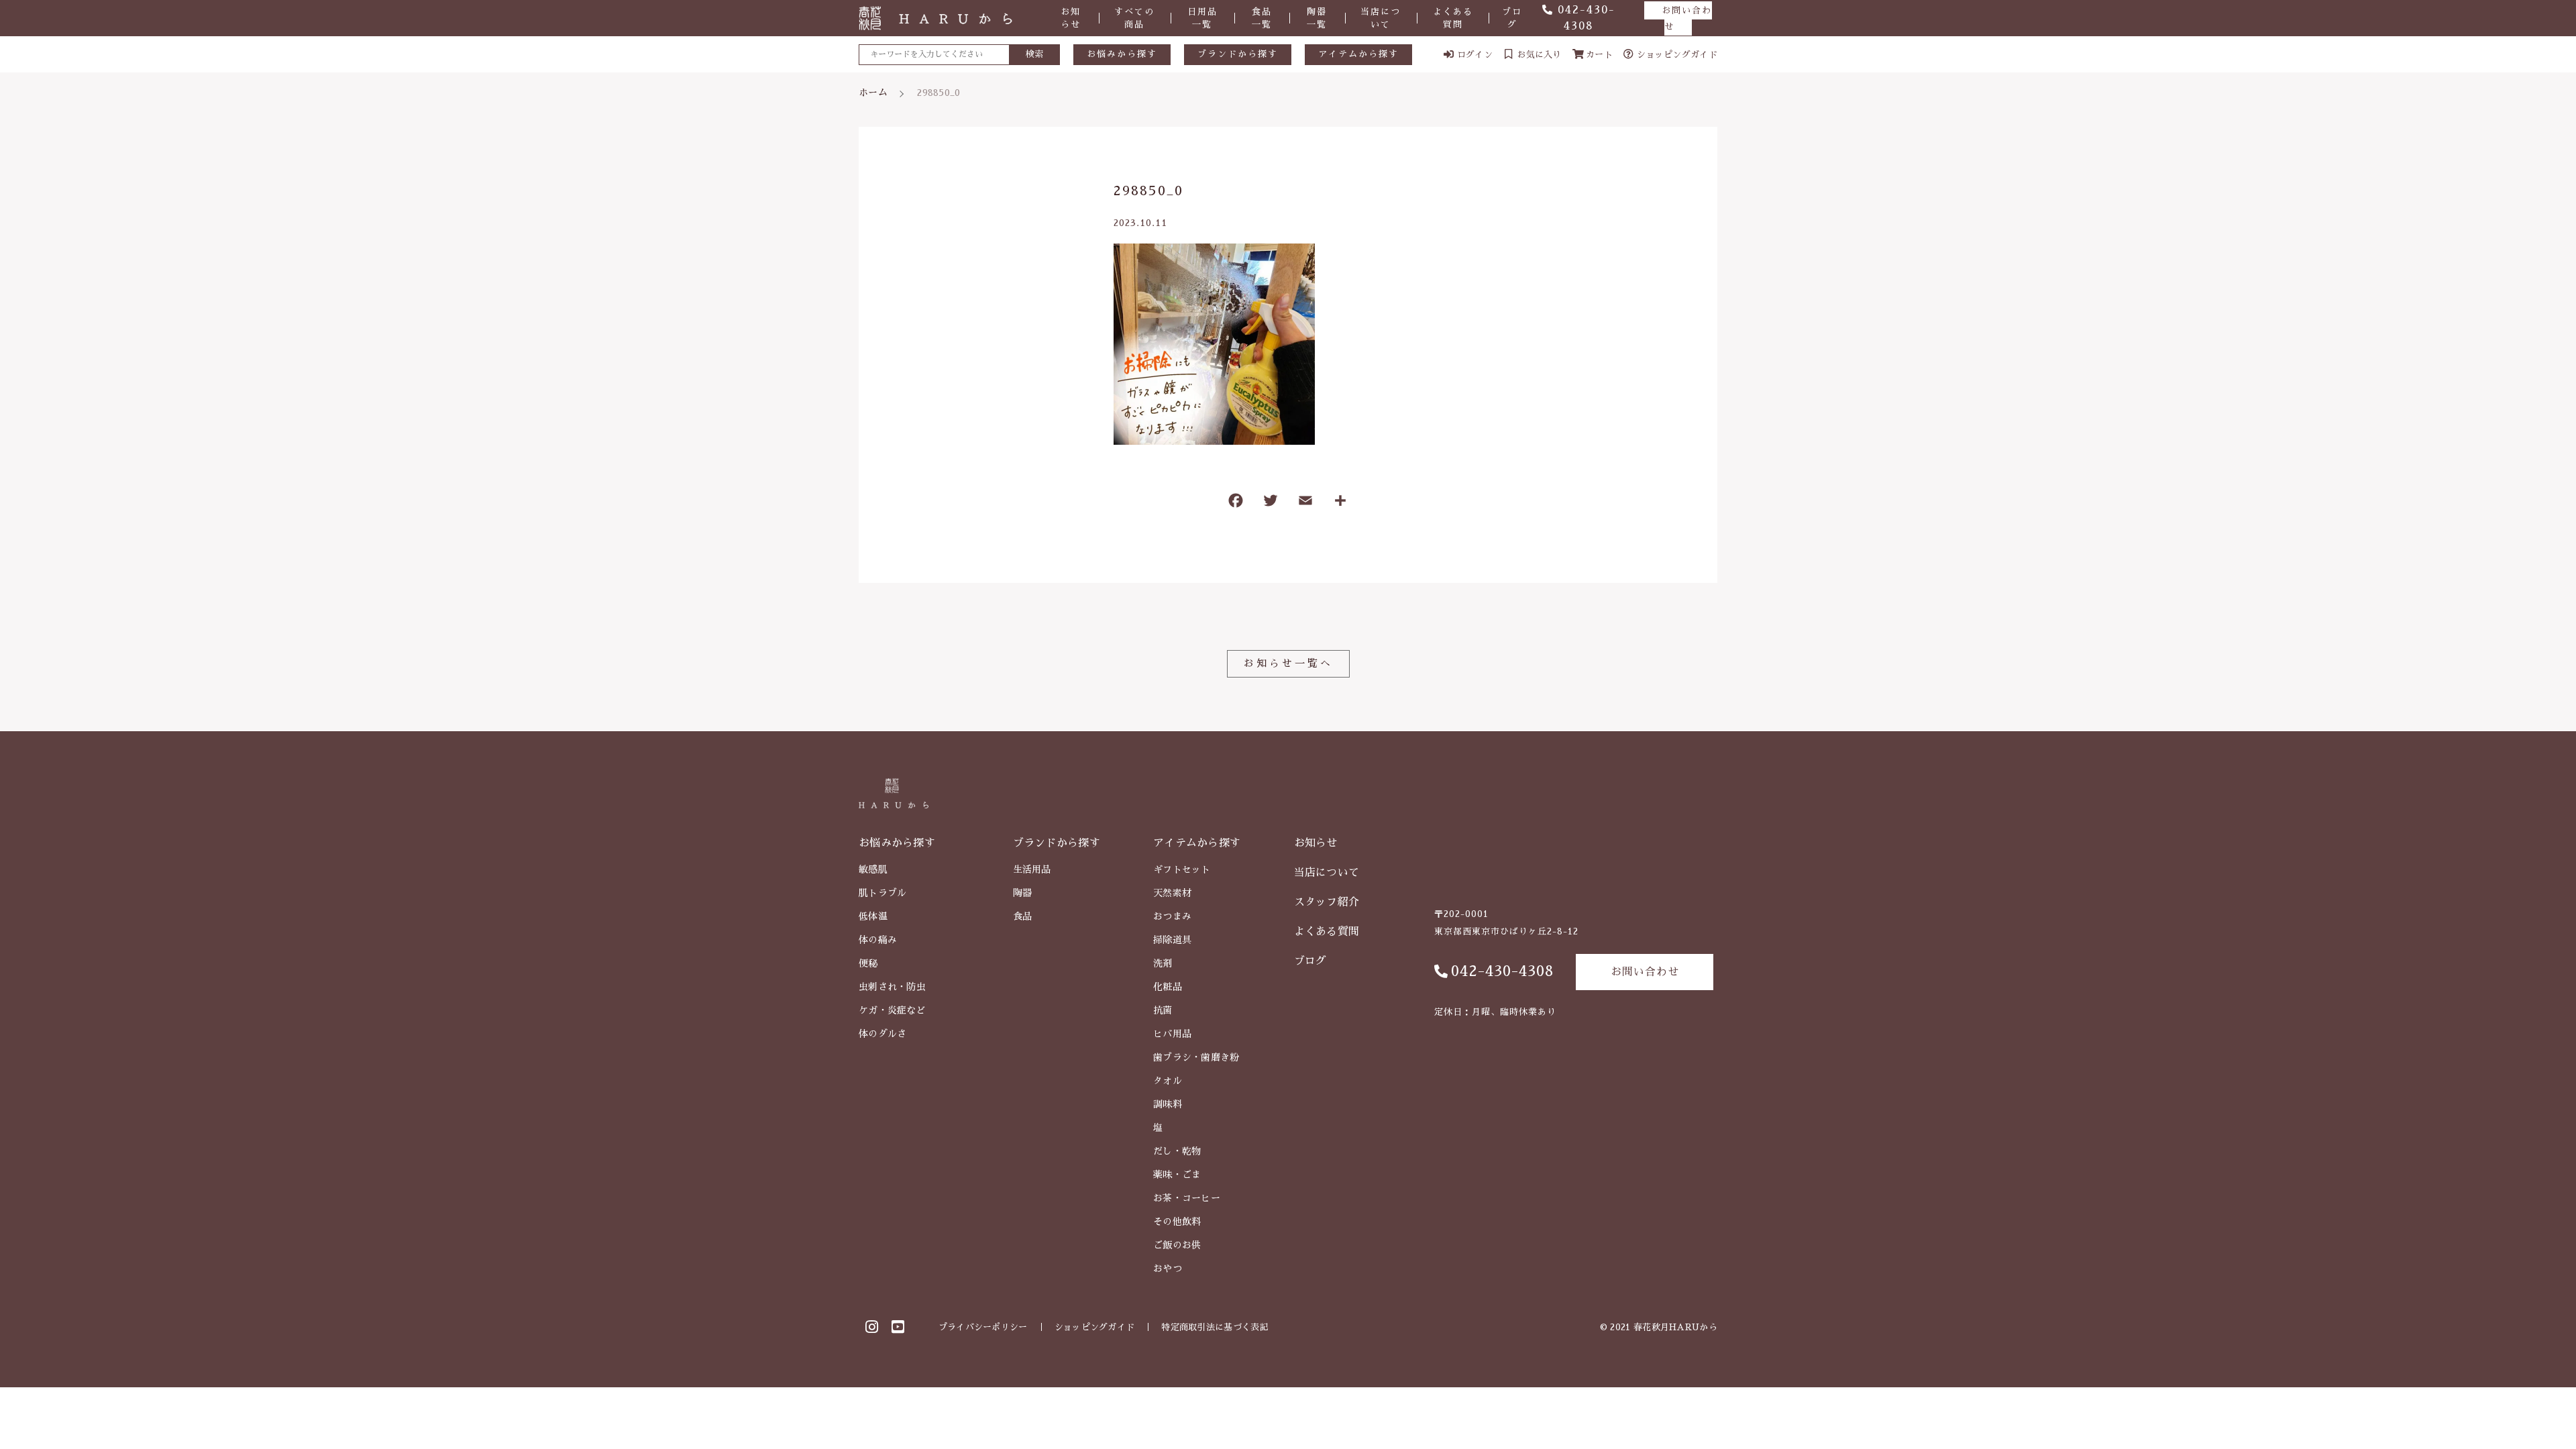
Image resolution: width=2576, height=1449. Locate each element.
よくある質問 (1453, 18)
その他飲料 (1177, 1222)
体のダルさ (883, 1034)
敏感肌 (873, 869)
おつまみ (1172, 916)
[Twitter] (1271, 503)
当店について (1381, 18)
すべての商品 (1134, 18)
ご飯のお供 (1177, 1245)
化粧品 (1168, 987)
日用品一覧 (1202, 18)
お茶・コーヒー (1187, 1198)
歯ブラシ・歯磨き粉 (1196, 1057)
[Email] (1305, 503)
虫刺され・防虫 (892, 987)
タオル (1168, 1081)
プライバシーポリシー (983, 1327)
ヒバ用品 (1172, 1034)
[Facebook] (1236, 503)
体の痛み (878, 940)
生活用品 (1032, 869)
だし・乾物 (1177, 1151)
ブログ (1512, 18)
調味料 (1168, 1104)
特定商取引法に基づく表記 (1215, 1327)
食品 (1023, 916)
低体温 (873, 916)
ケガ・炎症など (892, 1010)
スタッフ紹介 (1327, 902)
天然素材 (1172, 893)
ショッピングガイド (1095, 1327)
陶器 (1023, 893)
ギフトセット (1182, 869)
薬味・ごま (1177, 1175)
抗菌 (1163, 1010)
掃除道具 (1172, 940)
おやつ (1168, 1269)
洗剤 (1163, 963)
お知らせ (1071, 18)
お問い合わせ (1687, 18)
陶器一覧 (1317, 18)
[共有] (1340, 503)
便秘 (868, 963)
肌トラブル (883, 893)
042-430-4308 (1502, 971)
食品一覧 (1262, 18)
